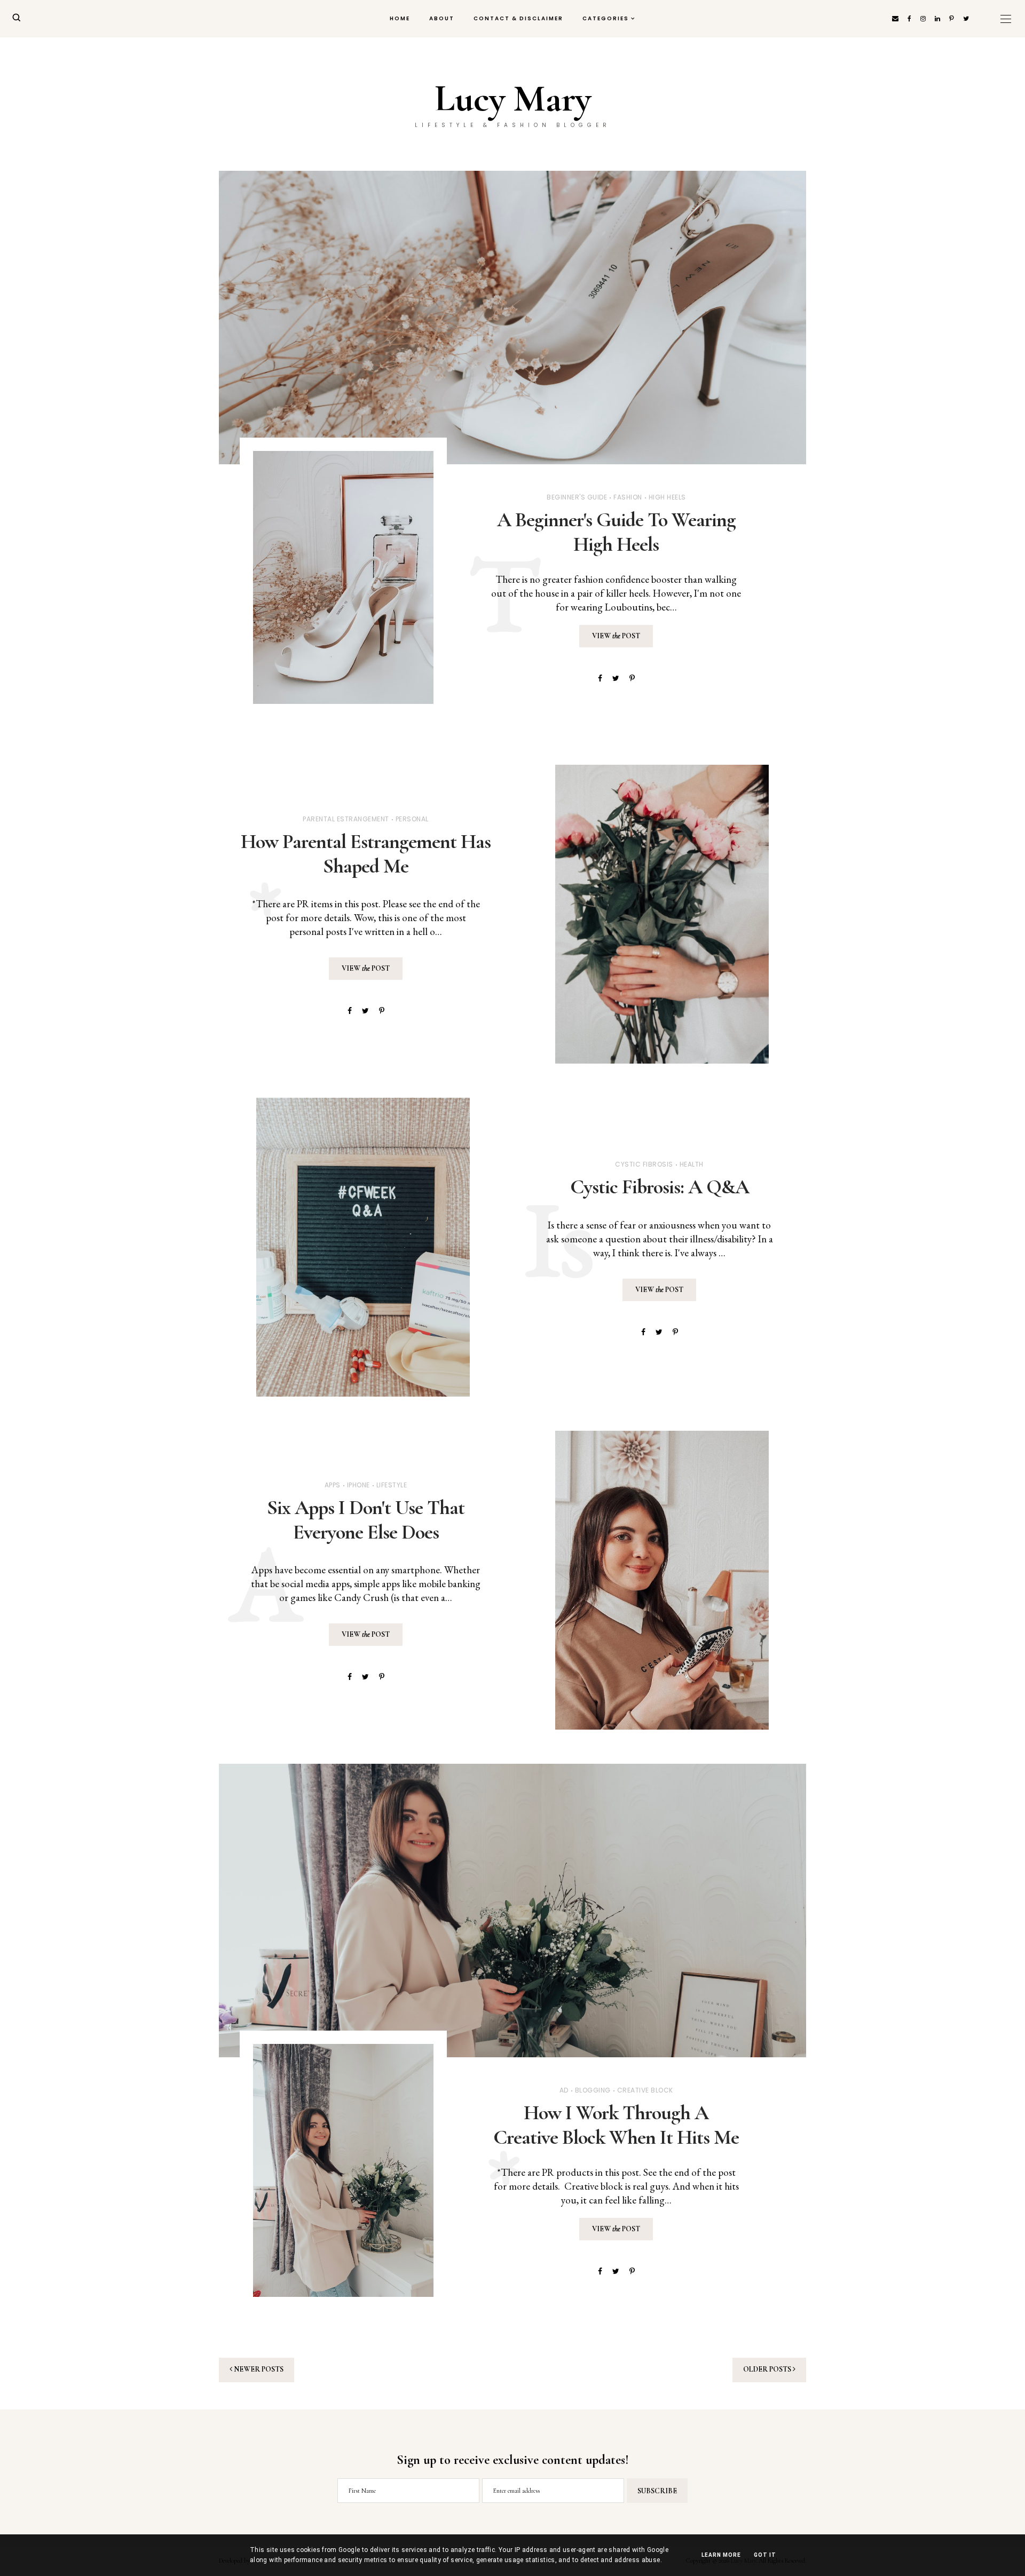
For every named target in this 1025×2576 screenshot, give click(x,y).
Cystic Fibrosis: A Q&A (660, 1187)
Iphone (358, 1485)
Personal (412, 819)
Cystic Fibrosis (644, 1164)
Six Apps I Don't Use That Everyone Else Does (366, 1520)
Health (692, 1164)
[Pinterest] (632, 678)
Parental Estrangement (346, 819)
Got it (765, 2555)
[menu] (1006, 19)
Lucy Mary (513, 99)
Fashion (628, 497)
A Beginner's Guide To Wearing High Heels (616, 532)
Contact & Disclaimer (518, 18)
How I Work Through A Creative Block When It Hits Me (616, 2125)
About (442, 18)
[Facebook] (600, 678)
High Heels (667, 497)
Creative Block (645, 2090)
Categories (606, 18)
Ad (564, 2090)
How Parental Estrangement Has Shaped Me (366, 854)
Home (400, 18)
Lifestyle (392, 1485)
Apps (333, 1485)
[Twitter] (616, 678)
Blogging (593, 2090)
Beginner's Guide (577, 497)
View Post (616, 636)
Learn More (721, 2555)
